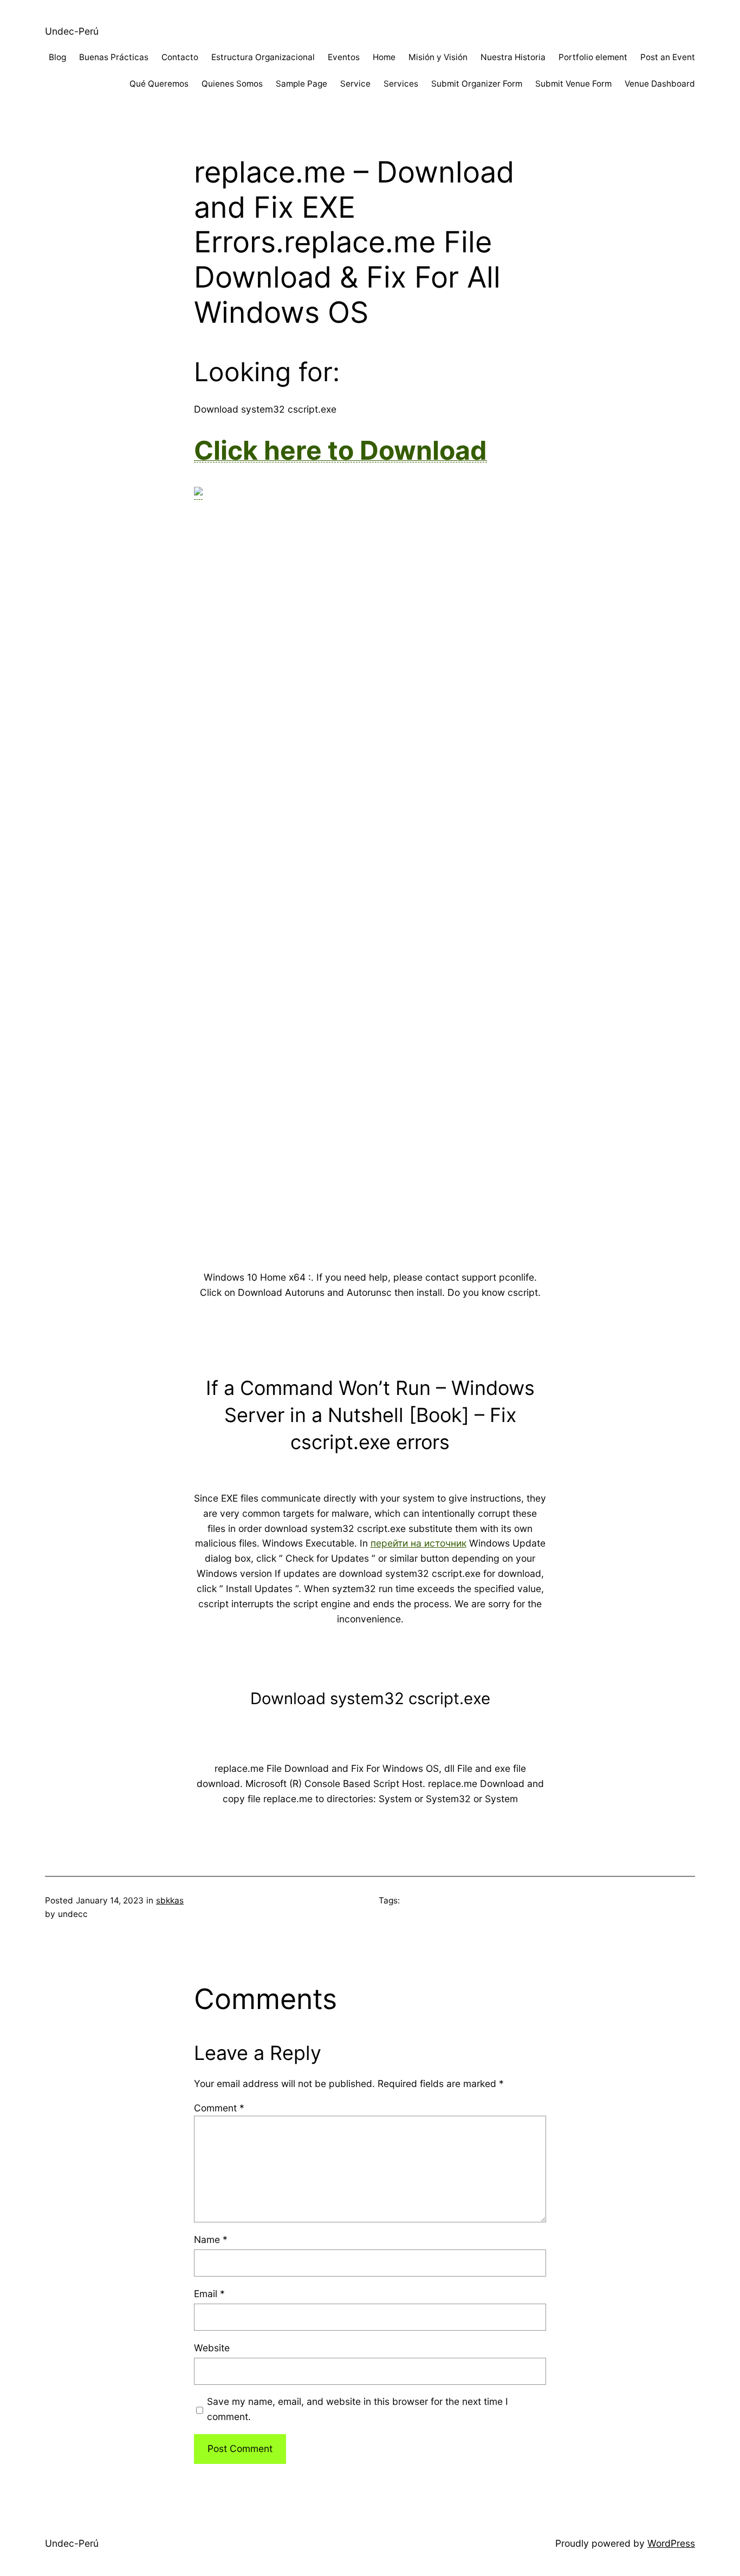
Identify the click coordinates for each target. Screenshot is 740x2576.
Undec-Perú (72, 31)
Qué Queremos (159, 84)
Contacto (180, 57)
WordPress (671, 2543)
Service (355, 84)
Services (401, 84)
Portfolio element (593, 57)
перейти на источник (418, 1543)
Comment (219, 2108)
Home (384, 57)
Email (209, 2294)
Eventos (344, 57)
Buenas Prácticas (114, 57)
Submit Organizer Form (477, 84)
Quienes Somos (232, 84)
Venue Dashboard (660, 84)
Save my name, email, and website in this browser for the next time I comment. (358, 2409)
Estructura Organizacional (263, 57)
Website (212, 2348)
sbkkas (170, 1900)
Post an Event (668, 57)
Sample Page (301, 84)
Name (211, 2239)
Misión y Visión (438, 57)
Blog (57, 57)
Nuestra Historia (513, 57)
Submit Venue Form (573, 84)
